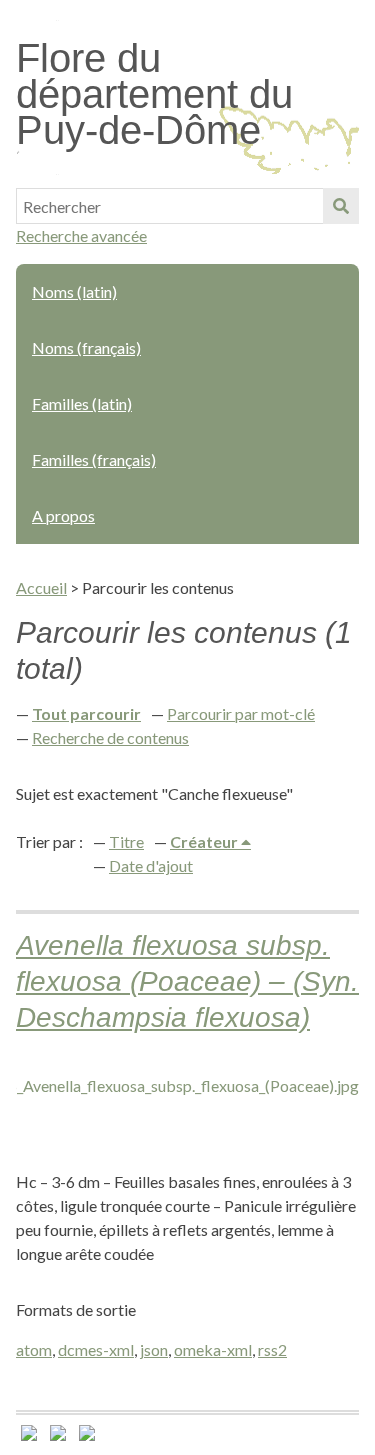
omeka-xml (213, 1349)
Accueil (41, 587)
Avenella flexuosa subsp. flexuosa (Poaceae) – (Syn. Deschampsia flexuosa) (187, 981)
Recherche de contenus (110, 737)
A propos (63, 515)
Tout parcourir (86, 713)
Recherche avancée (81, 235)
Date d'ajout (151, 865)
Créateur (205, 841)
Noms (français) (86, 347)
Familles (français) (94, 459)
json (154, 1349)
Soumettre (341, 206)
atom (34, 1349)
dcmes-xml (96, 1349)
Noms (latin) (74, 291)
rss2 (272, 1349)
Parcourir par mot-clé (241, 713)
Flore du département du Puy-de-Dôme (154, 94)
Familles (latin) (82, 403)
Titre (126, 841)
